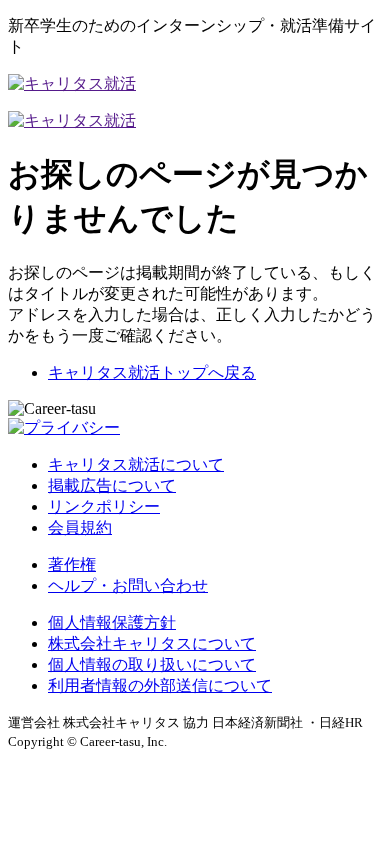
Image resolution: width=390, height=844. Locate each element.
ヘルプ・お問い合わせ (128, 585)
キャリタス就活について (136, 464)
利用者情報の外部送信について (160, 685)
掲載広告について (112, 485)
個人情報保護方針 (112, 622)
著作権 (72, 564)
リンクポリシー (104, 506)
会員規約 (80, 527)
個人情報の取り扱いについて (152, 664)
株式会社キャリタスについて (152, 643)
